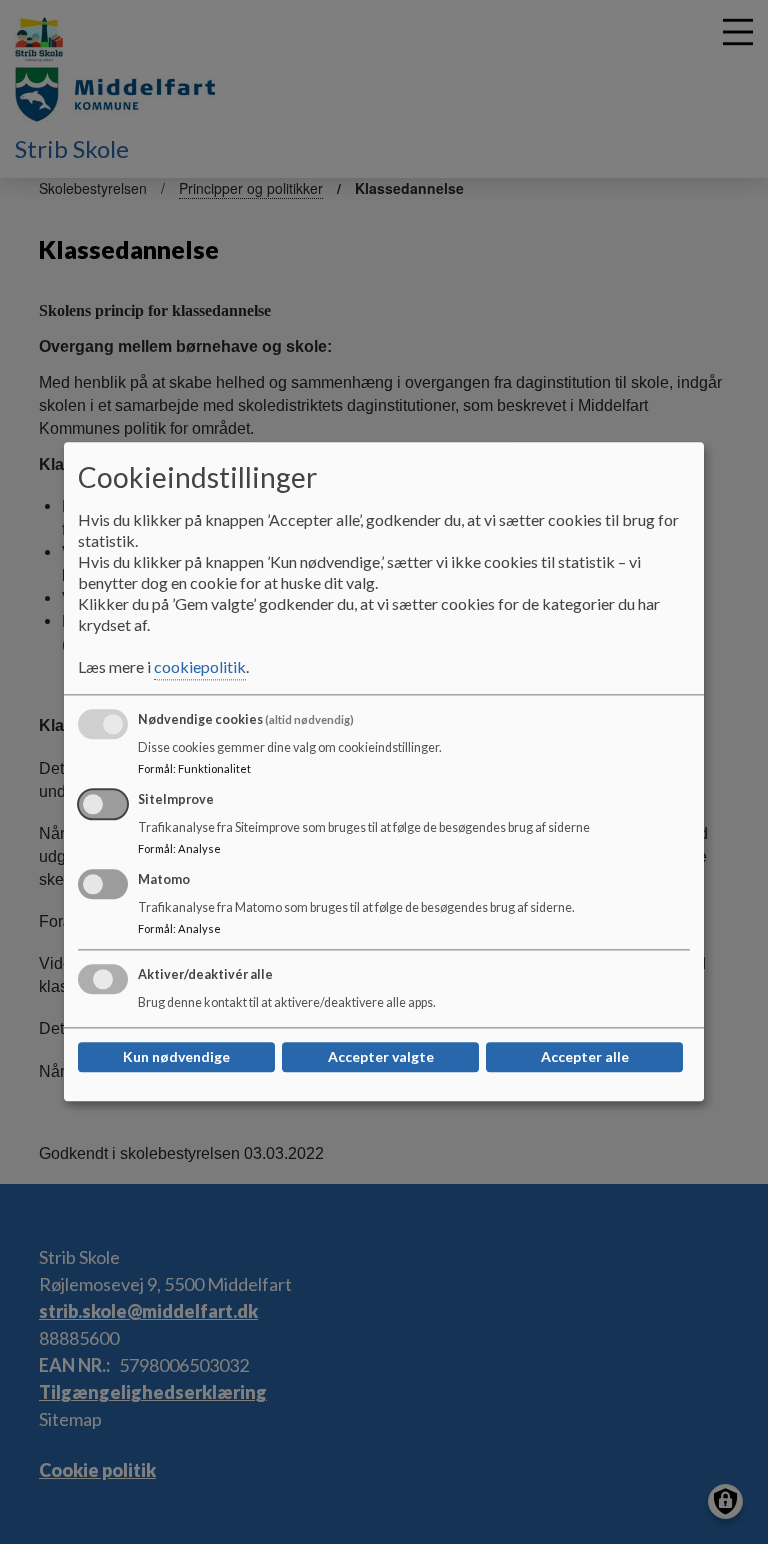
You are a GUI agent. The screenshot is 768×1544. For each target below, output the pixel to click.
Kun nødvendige (176, 1057)
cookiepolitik (200, 667)
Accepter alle (585, 1057)
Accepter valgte (381, 1057)
